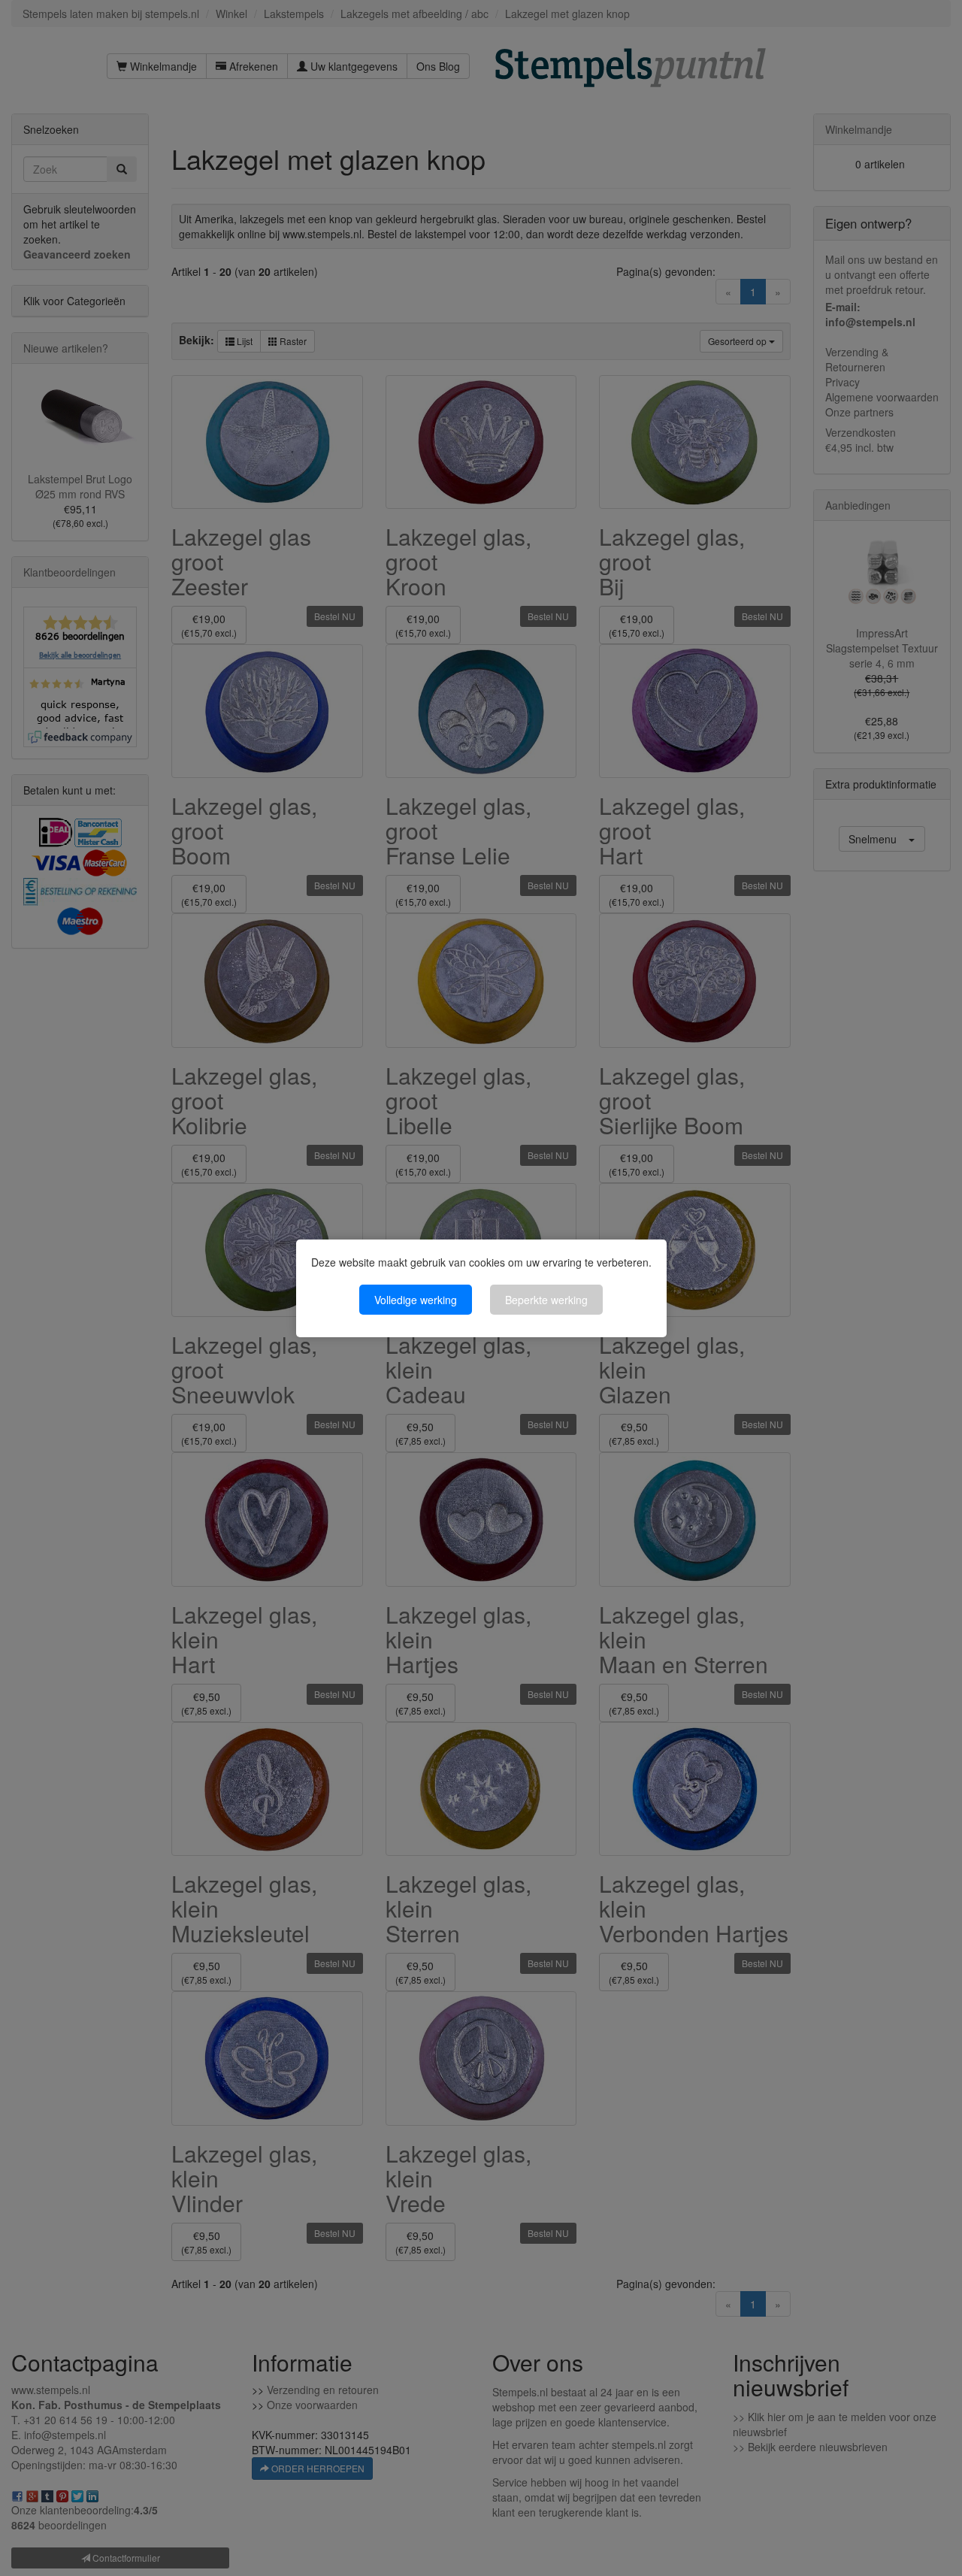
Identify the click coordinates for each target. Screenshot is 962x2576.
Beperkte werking (546, 1300)
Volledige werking (416, 1300)
